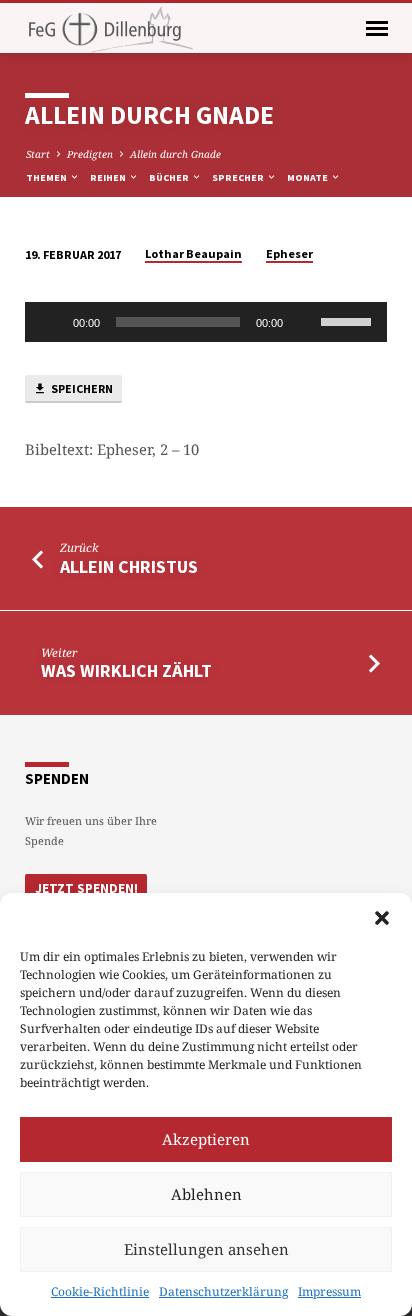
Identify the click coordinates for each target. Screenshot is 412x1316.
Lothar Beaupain (193, 253)
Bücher (170, 177)
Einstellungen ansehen (206, 1249)
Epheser (289, 253)
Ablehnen (206, 1194)
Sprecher (239, 177)
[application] (206, 322)
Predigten (90, 154)
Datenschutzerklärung (223, 1291)
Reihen (109, 177)
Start (38, 154)
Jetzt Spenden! (86, 888)
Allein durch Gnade (175, 154)
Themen (47, 177)
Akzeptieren (206, 1139)
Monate (308, 177)
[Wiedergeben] (51, 322)
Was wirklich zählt (126, 670)
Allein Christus (129, 566)
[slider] (349, 320)
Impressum (329, 1291)
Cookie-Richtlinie (100, 1291)
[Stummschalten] (305, 322)
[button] (382, 918)
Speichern (81, 388)
